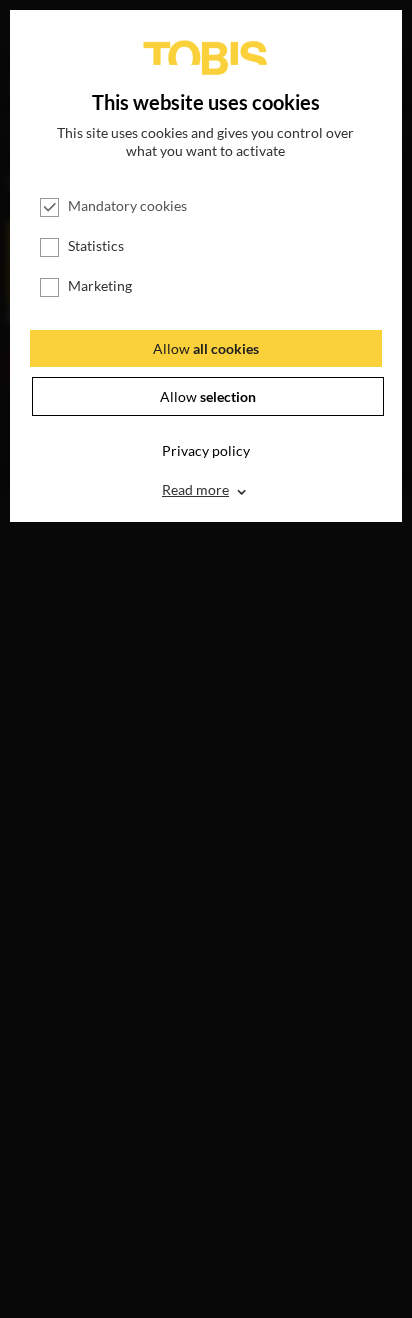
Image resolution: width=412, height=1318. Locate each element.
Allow (206, 348)
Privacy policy (206, 450)
